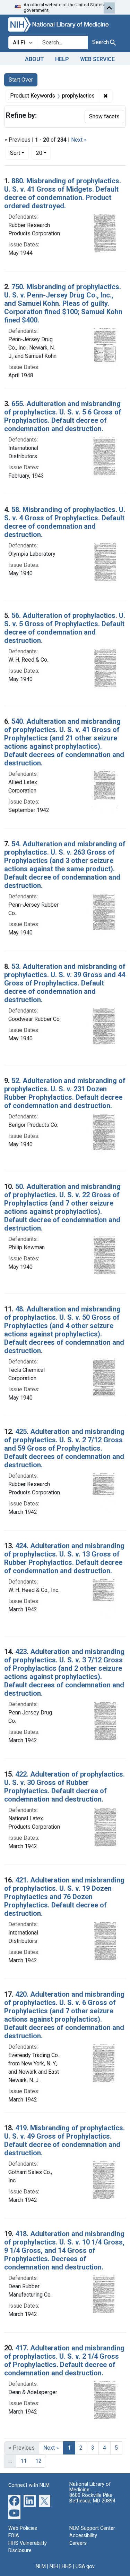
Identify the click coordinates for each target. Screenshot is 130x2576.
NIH (54, 2566)
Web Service (97, 59)
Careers (78, 2543)
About (34, 59)
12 (38, 2461)
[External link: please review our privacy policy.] (14, 2500)
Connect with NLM (29, 2485)
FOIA (14, 2536)
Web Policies (23, 2528)
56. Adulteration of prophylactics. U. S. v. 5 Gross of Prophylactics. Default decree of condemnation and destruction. (65, 628)
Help (62, 59)
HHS (67, 2566)
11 (24, 2461)
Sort (15, 153)
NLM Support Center (92, 2528)
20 (44, 153)
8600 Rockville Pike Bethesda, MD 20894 (92, 2498)
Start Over (21, 80)
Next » (79, 140)
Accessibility (83, 2536)
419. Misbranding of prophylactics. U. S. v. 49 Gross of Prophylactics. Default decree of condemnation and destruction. (64, 2140)
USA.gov (85, 2566)
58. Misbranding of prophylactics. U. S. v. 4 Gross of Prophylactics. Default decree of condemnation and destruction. (65, 522)
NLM (41, 2566)
